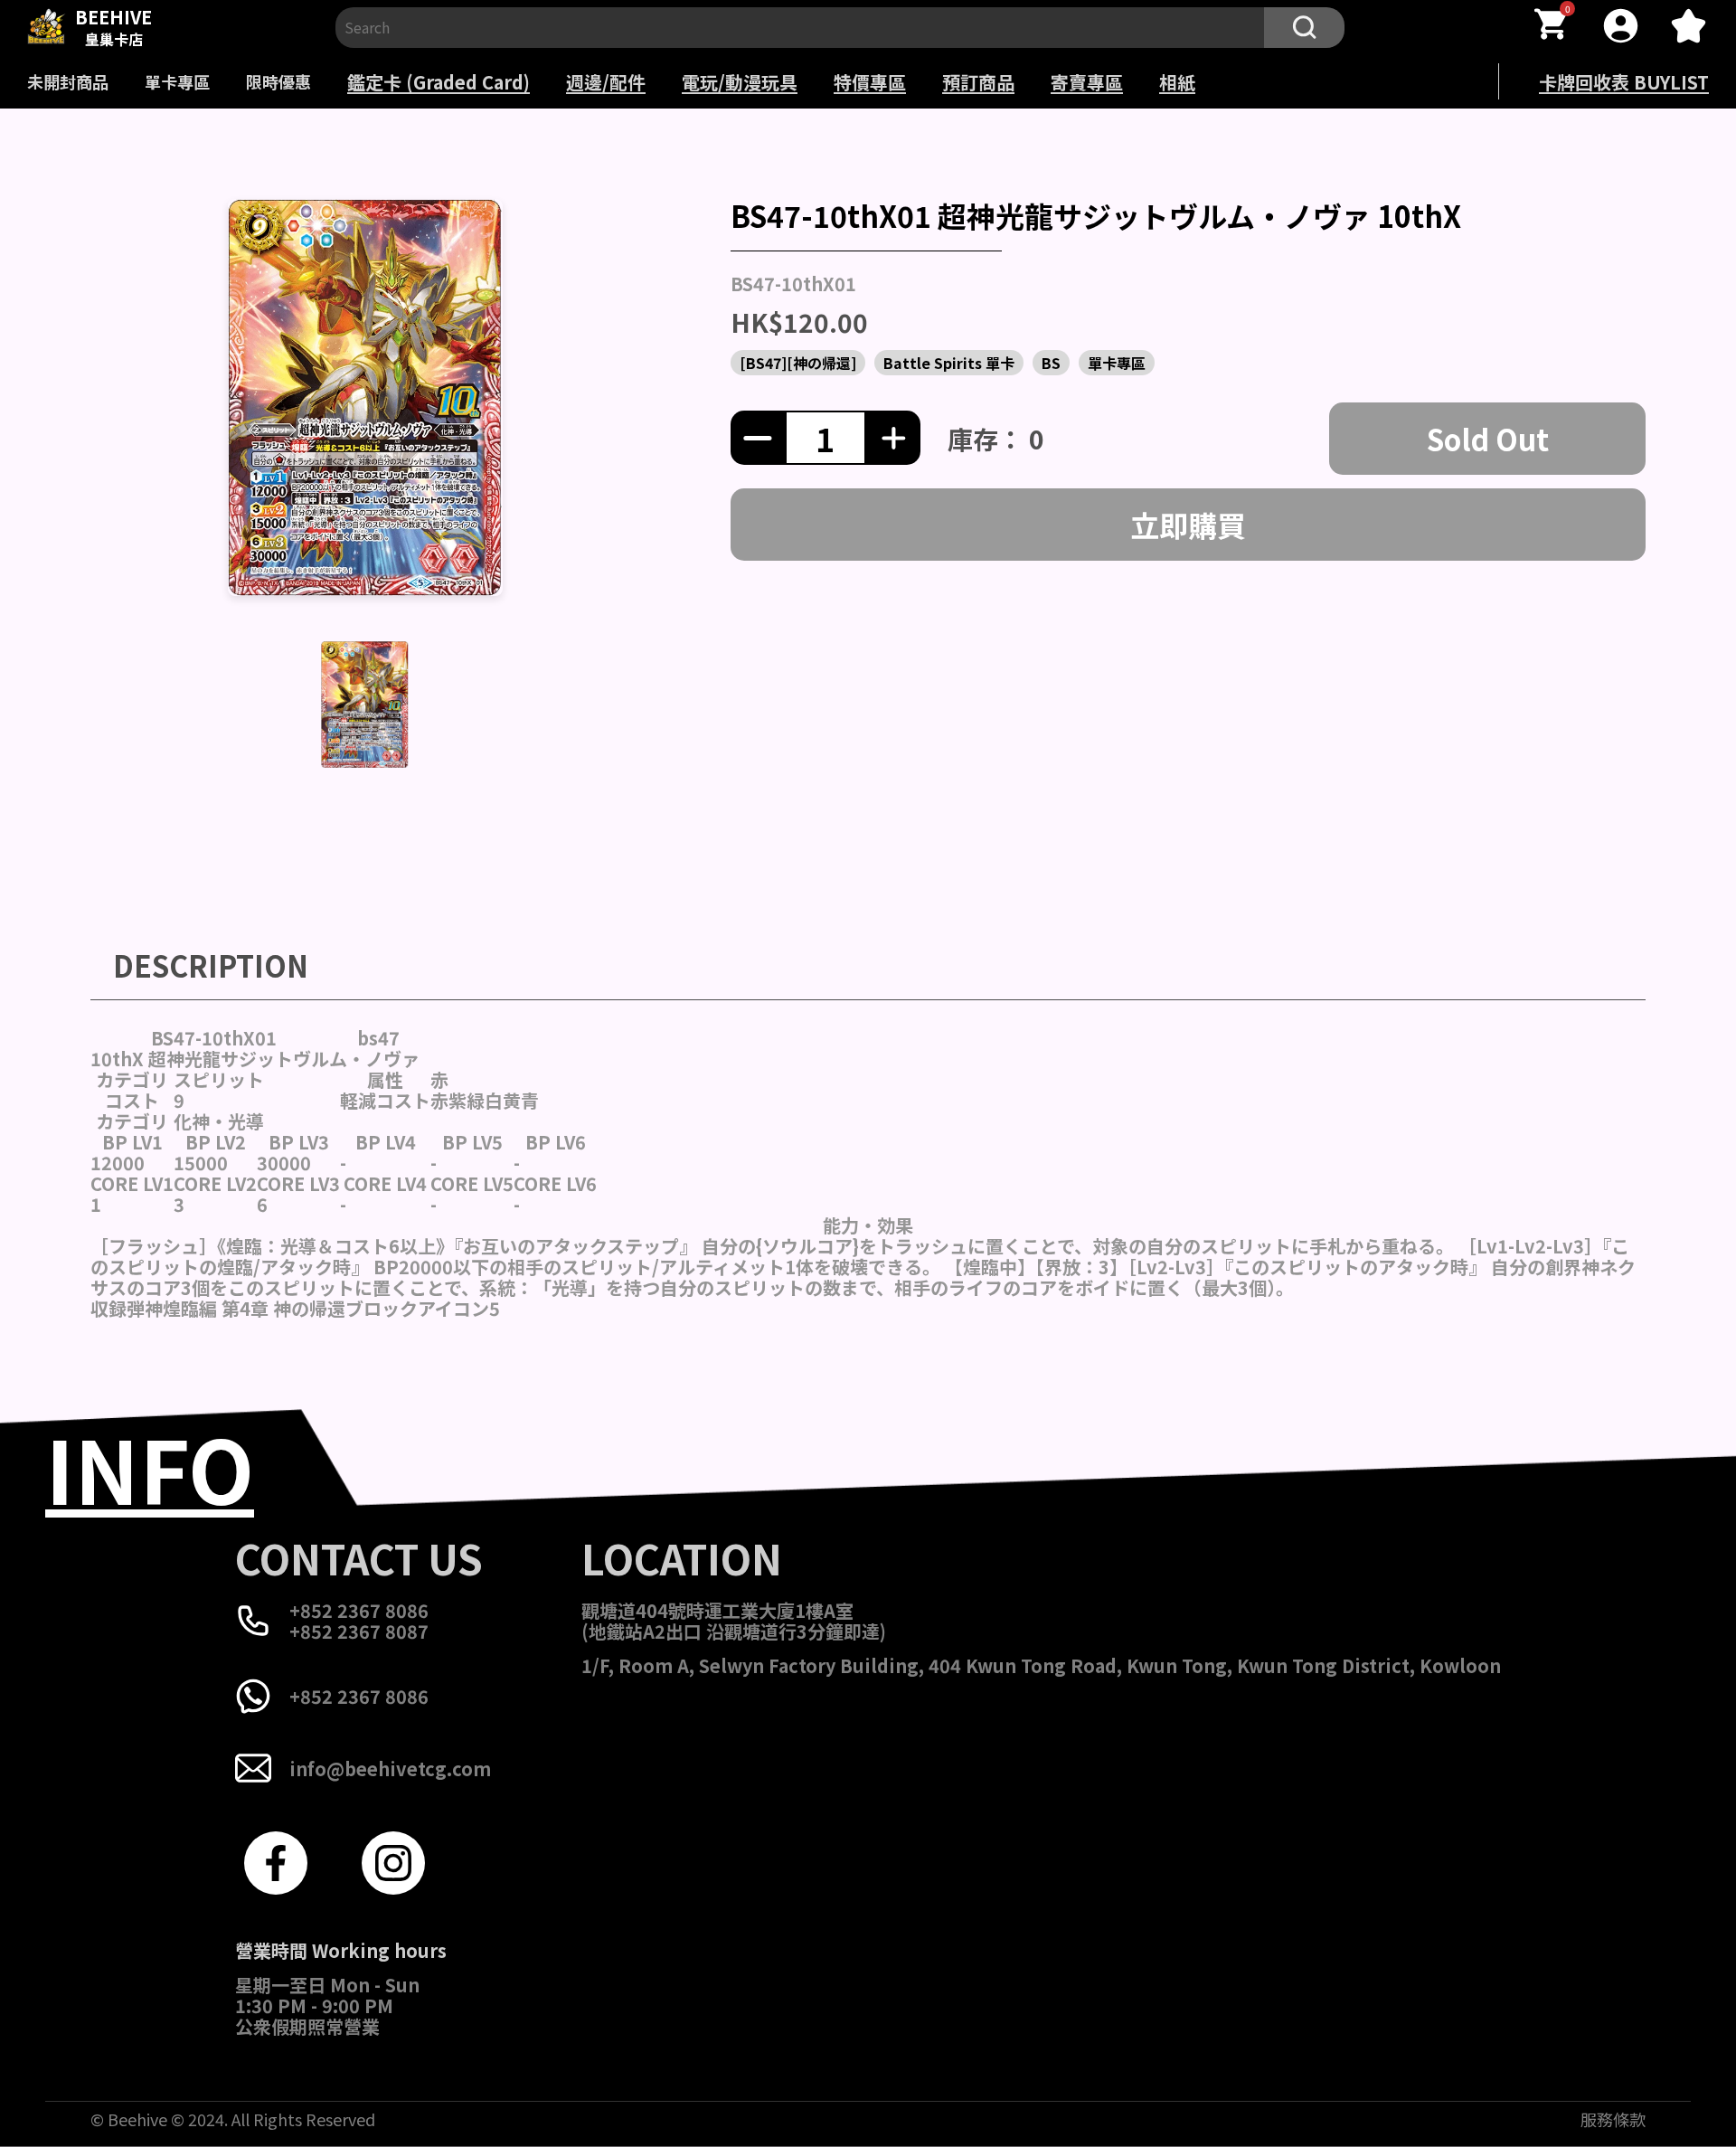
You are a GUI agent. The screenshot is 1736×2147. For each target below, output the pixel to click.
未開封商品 (68, 81)
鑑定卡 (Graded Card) (439, 82)
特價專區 (870, 82)
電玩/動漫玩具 (740, 82)
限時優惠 (278, 81)
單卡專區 (177, 81)
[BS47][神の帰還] (798, 363)
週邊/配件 (606, 82)
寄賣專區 (1087, 82)
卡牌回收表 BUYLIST (1624, 82)
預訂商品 (978, 82)
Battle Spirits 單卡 (949, 363)
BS (1051, 363)
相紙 (1177, 82)
